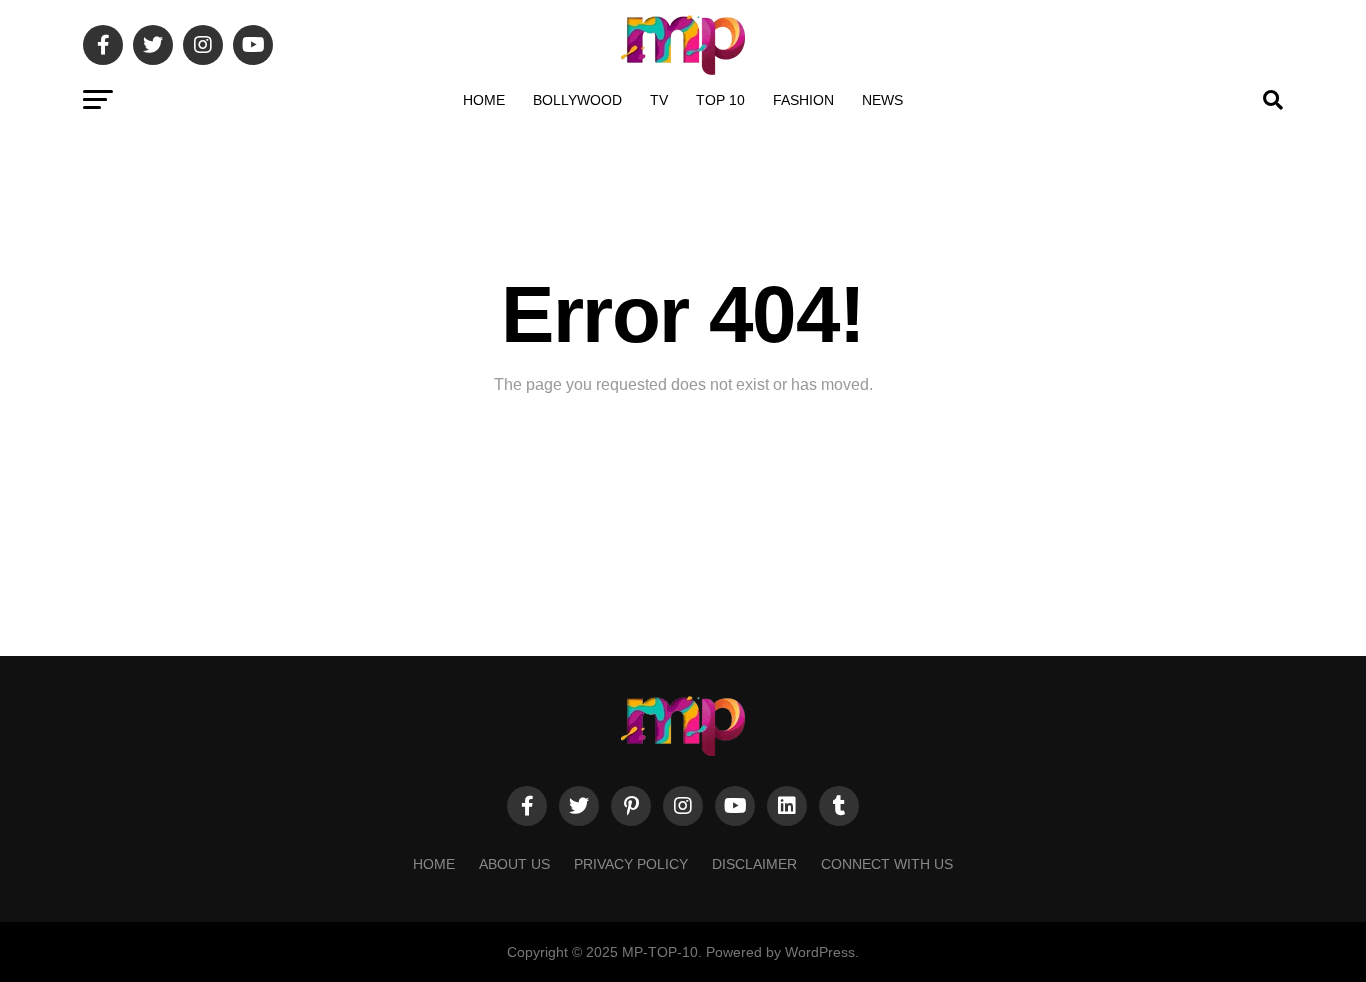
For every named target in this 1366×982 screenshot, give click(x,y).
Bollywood (577, 100)
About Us (514, 864)
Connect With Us (887, 864)
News (882, 100)
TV (659, 100)
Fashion (803, 100)
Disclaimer (754, 864)
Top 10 (720, 100)
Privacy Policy (631, 864)
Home (484, 100)
